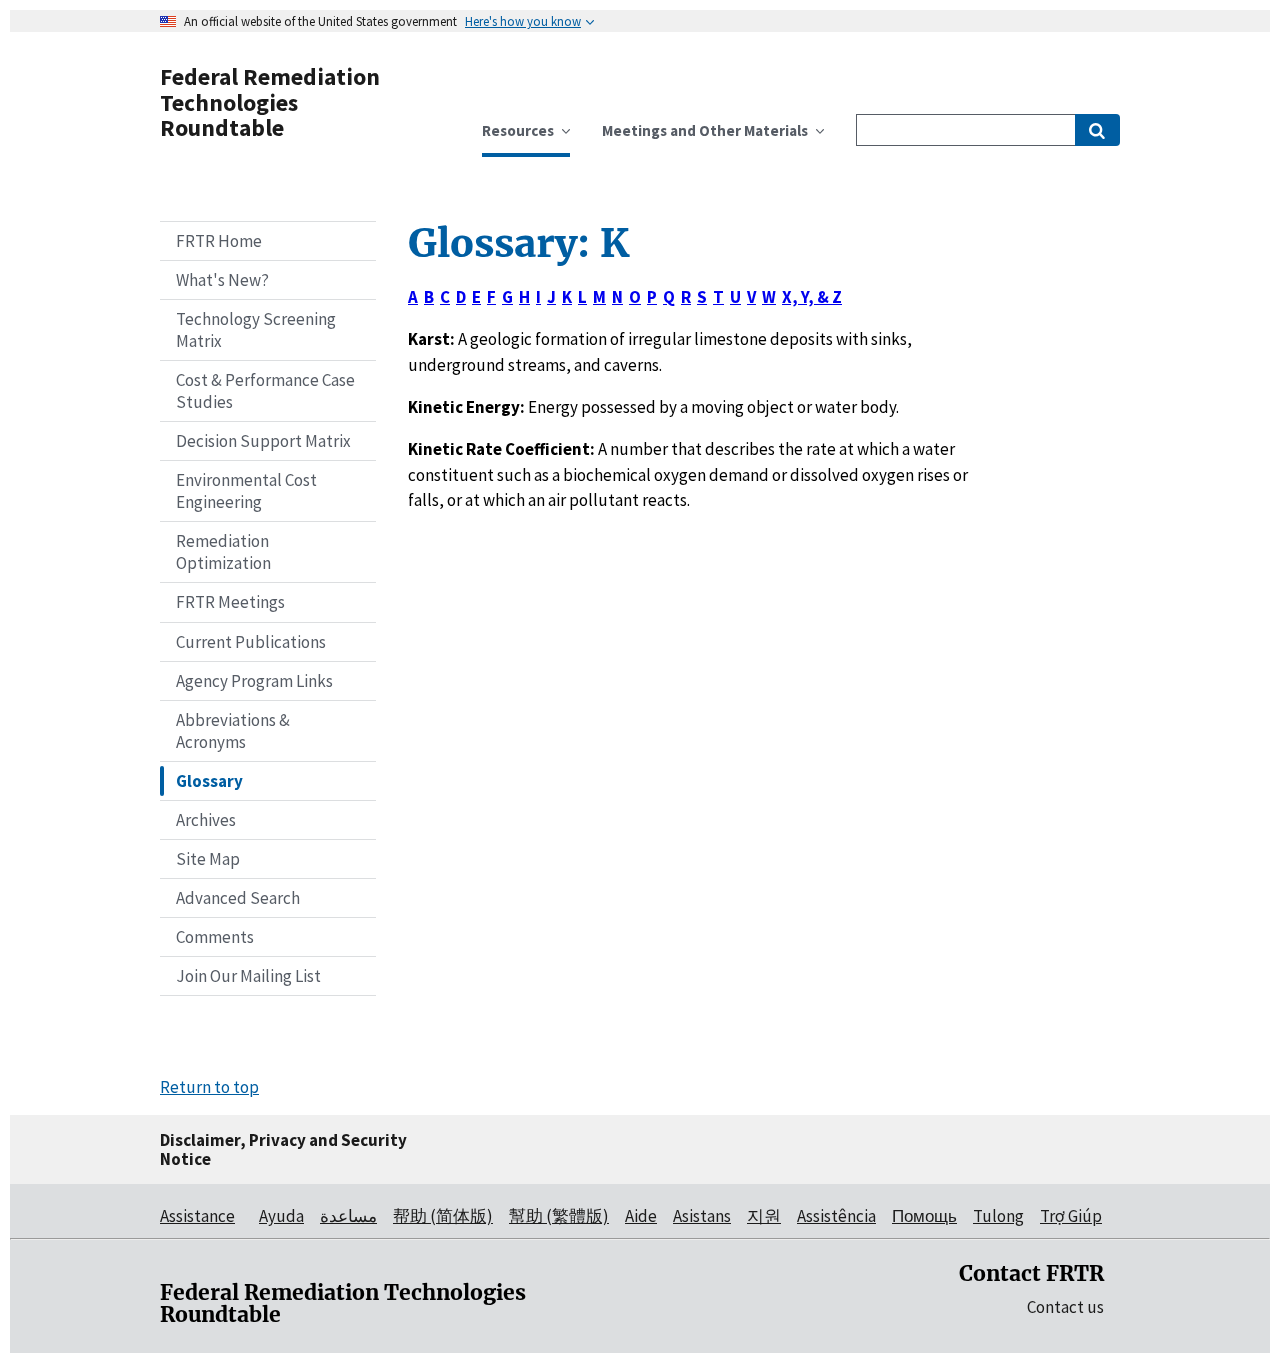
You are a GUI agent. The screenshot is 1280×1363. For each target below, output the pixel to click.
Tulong (998, 1216)
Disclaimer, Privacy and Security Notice (283, 1149)
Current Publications (251, 642)
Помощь (924, 1216)
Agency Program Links (254, 681)
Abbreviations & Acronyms (233, 731)
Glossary (209, 781)
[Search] (1097, 130)
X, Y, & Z (812, 297)
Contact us (1065, 1307)
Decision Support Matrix (263, 441)
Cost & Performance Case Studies (265, 391)
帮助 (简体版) (443, 1216)
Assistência (836, 1216)
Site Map (208, 859)
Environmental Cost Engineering (246, 491)
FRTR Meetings (230, 602)
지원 (764, 1216)
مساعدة (348, 1216)
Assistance (197, 1216)
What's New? (222, 280)
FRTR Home (219, 241)
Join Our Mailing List (248, 976)
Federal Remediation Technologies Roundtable (270, 102)
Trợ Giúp (1071, 1216)
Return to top (209, 1087)
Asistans (702, 1216)
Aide (641, 1216)
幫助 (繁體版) (559, 1216)
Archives (206, 820)
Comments (215, 937)
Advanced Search (238, 898)
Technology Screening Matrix (256, 330)
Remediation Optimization (223, 552)
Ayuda (281, 1216)
